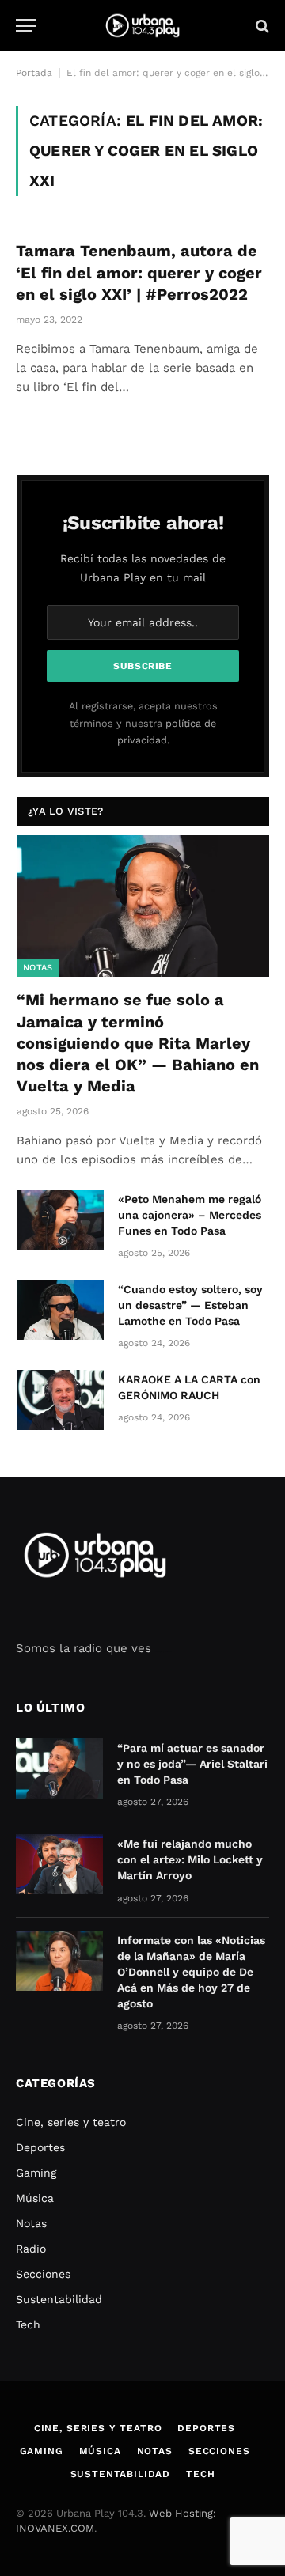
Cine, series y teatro (71, 2122)
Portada (34, 73)
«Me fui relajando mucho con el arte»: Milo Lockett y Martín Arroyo (190, 1859)
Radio (31, 2249)
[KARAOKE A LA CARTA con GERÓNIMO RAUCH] (60, 1400)
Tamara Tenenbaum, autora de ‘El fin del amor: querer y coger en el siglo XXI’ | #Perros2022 (139, 272)
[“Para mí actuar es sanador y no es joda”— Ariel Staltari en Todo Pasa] (59, 1768)
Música (35, 2198)
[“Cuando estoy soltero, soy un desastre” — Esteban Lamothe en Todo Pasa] (60, 1310)
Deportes (40, 2147)
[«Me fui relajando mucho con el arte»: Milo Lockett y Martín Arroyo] (59, 1864)
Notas (38, 968)
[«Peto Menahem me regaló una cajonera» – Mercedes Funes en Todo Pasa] (60, 1220)
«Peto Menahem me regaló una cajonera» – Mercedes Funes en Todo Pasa (190, 1215)
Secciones (43, 2274)
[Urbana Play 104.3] (142, 26)
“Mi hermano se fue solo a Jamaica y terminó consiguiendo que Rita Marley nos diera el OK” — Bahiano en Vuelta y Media (138, 1043)
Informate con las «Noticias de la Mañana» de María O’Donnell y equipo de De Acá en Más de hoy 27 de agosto (191, 1972)
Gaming (36, 2173)
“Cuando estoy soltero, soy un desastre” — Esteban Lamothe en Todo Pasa (190, 1305)
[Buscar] (261, 26)
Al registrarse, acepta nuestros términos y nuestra (143, 723)
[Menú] (26, 26)
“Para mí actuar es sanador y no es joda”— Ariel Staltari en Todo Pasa (192, 1764)
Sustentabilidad (59, 2299)
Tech (28, 2324)
